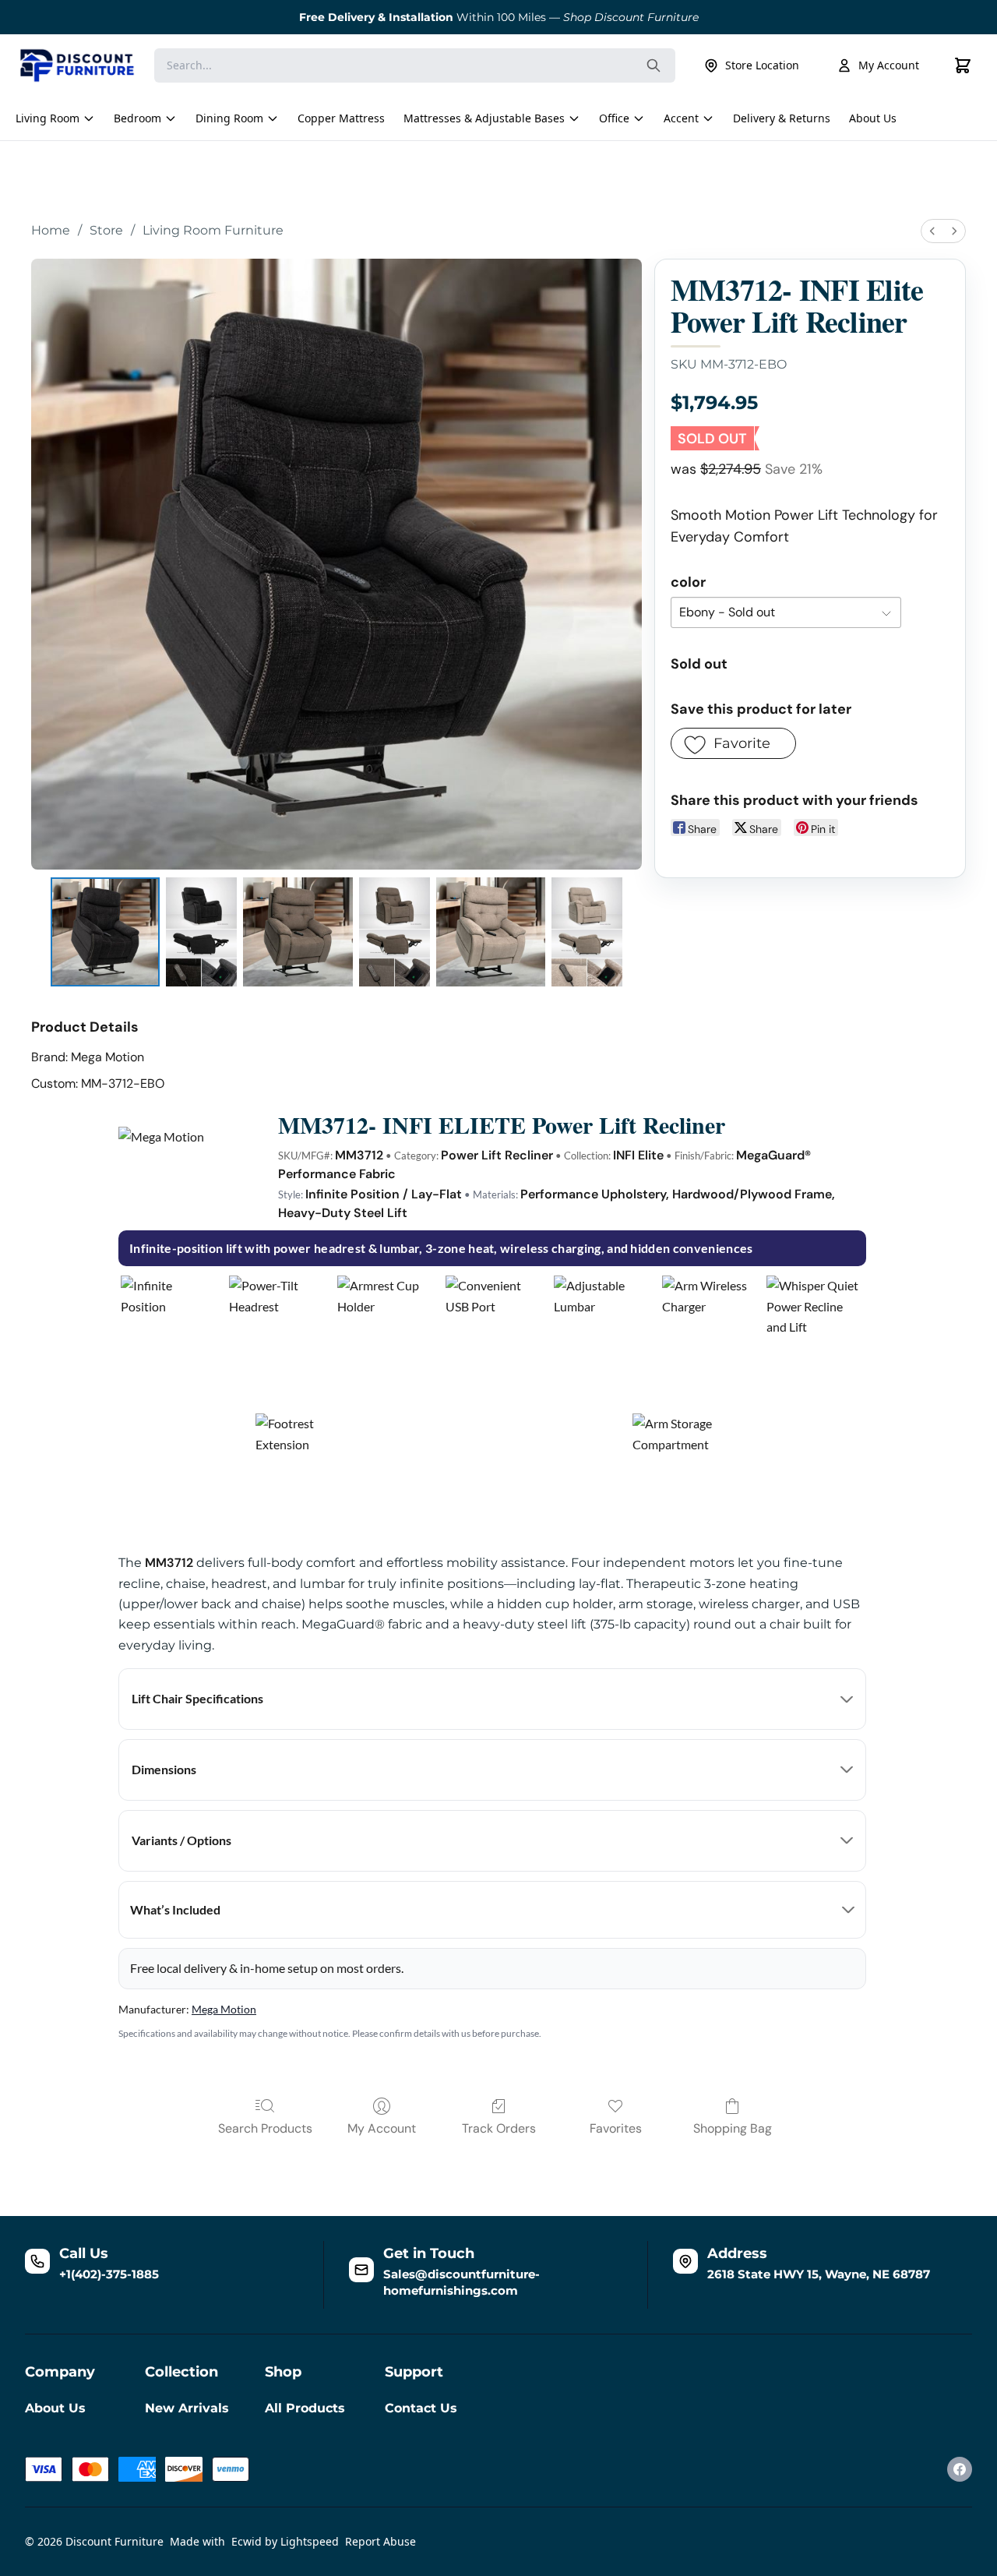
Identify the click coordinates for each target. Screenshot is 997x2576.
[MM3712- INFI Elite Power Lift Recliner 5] (587, 932)
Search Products (265, 2128)
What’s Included (175, 1909)
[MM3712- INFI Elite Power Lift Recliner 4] (491, 932)
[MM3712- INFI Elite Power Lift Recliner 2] (298, 932)
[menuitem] (932, 231)
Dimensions (164, 1769)
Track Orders (499, 2128)
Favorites (616, 2128)
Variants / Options (181, 1840)
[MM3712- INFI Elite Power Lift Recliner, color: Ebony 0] (105, 932)
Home (51, 230)
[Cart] (963, 65)
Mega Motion (224, 2009)
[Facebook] (960, 2469)
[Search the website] (654, 65)
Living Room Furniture (213, 230)
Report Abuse (380, 2541)
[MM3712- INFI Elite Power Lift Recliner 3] (395, 932)
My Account (889, 65)
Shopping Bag (733, 2128)
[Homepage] (77, 66)
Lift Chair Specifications (197, 1698)
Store (106, 230)
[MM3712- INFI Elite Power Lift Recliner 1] (201, 932)
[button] (733, 743)
